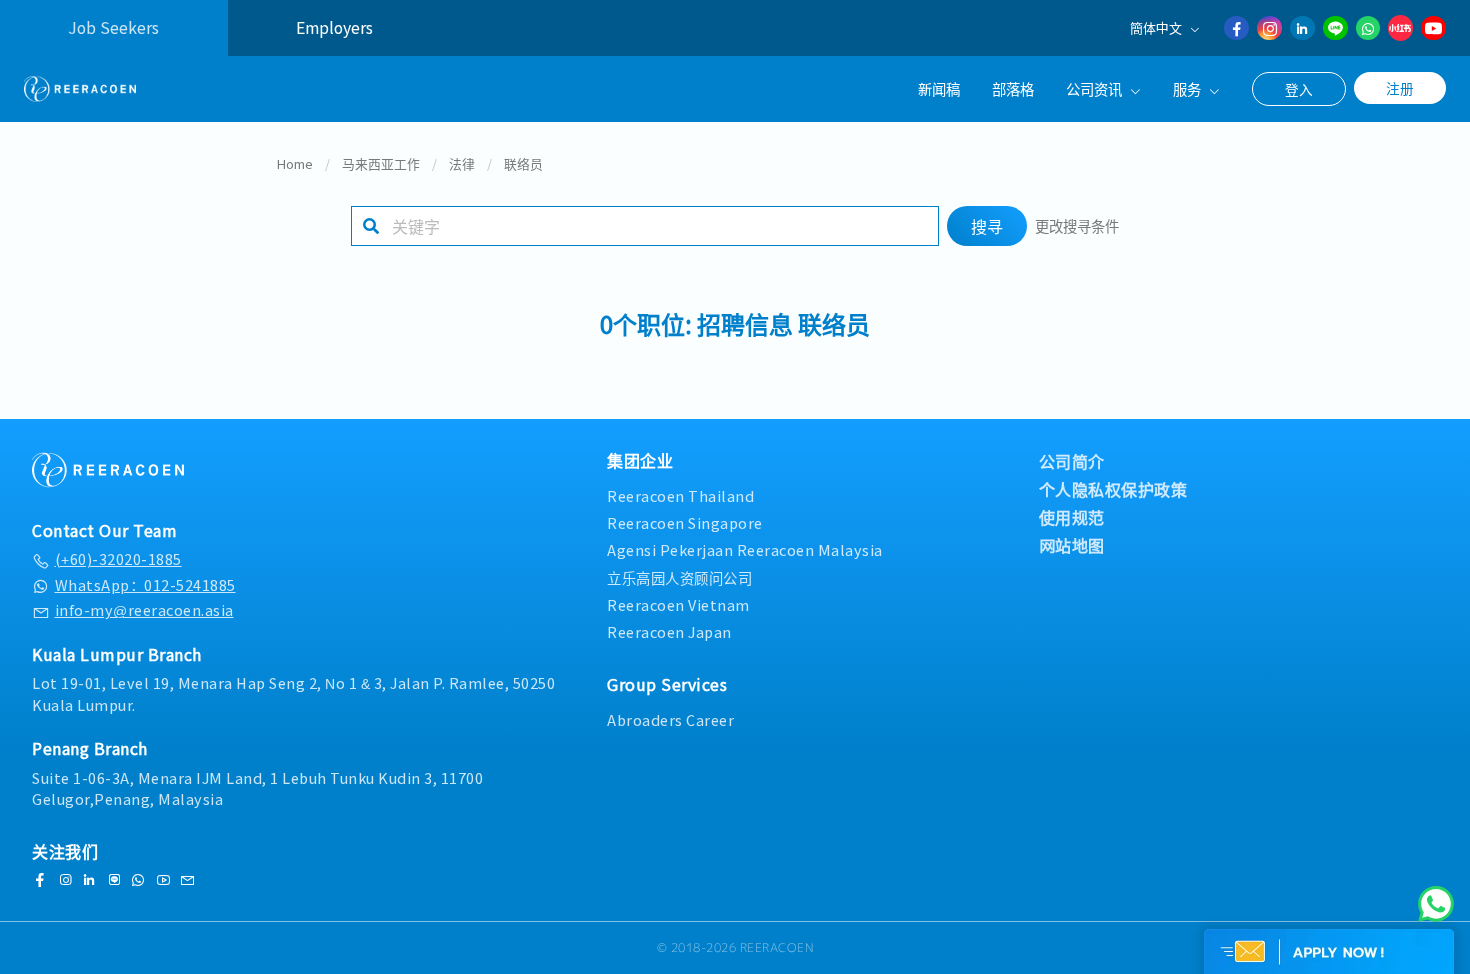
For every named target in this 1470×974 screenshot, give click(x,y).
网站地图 (1072, 545)
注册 (1400, 88)
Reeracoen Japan (669, 631)
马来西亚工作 (381, 163)
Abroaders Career (670, 719)
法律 (462, 163)
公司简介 (1072, 461)
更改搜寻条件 (1077, 225)
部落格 (1013, 88)
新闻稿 (939, 88)
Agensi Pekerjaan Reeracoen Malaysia (745, 549)
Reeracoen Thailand (680, 495)
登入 (1299, 89)
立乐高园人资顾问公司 (679, 577)
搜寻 (987, 226)
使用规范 (1072, 517)
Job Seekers (113, 27)
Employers (334, 27)
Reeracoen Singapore (685, 522)
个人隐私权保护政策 (1113, 489)
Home (295, 163)
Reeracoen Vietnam (678, 604)
